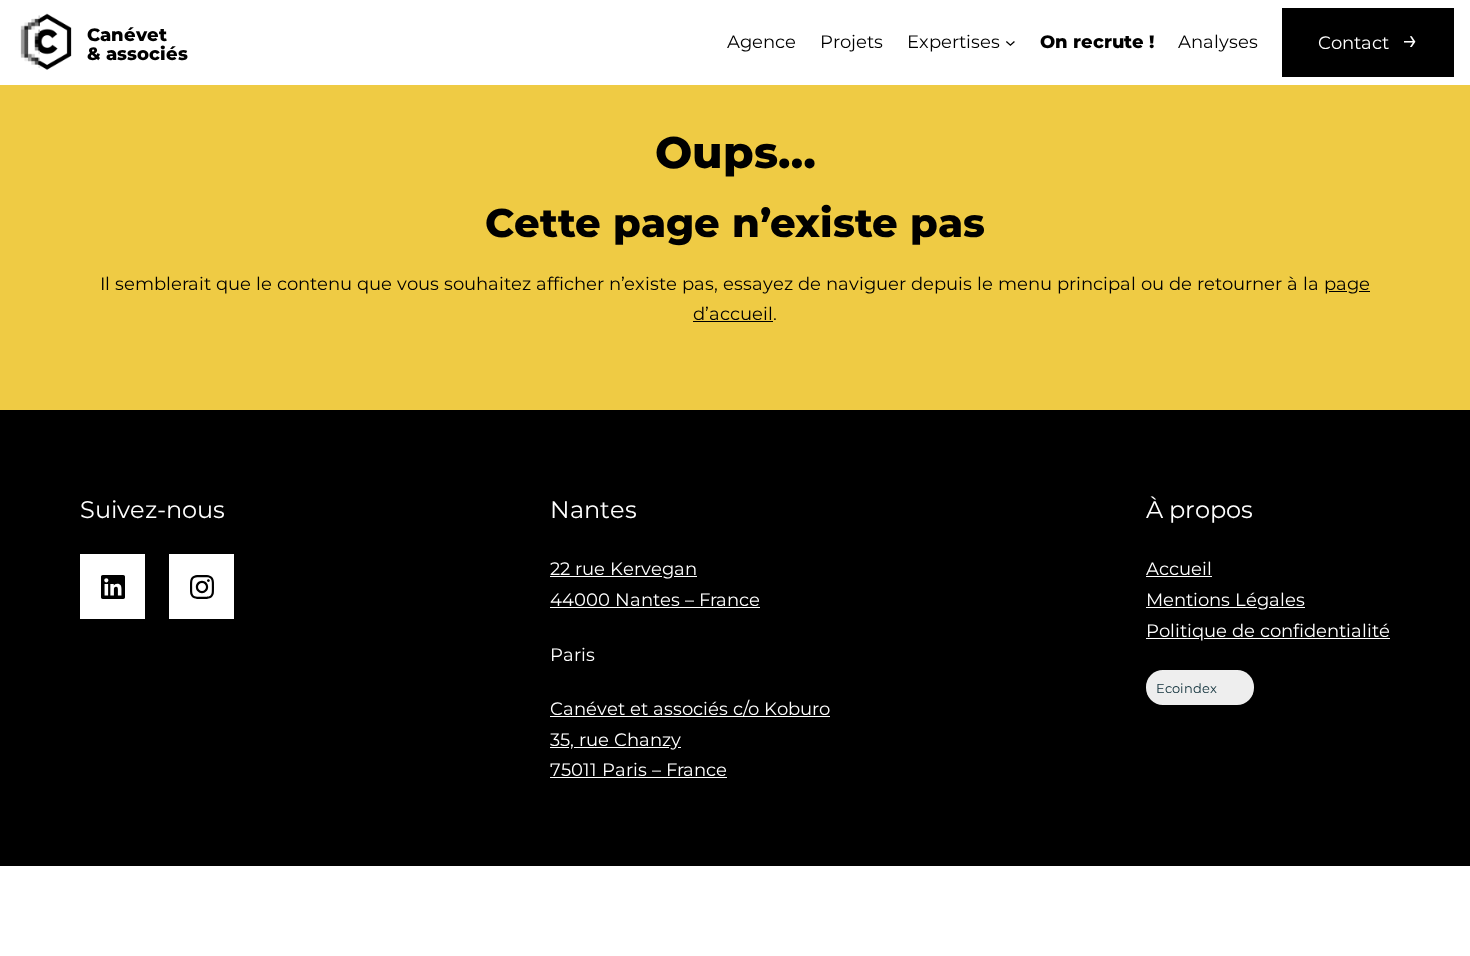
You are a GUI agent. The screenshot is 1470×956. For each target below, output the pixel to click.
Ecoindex (1186, 688)
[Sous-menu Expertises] (1010, 42)
